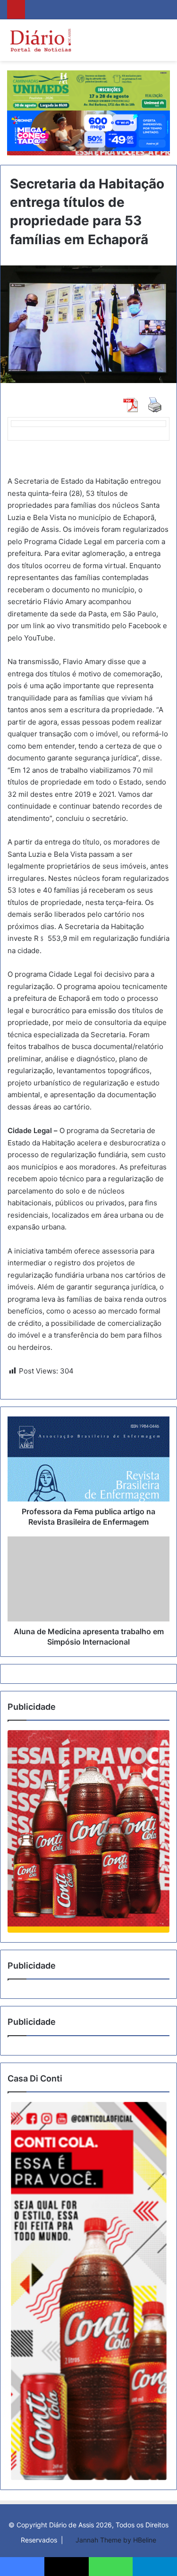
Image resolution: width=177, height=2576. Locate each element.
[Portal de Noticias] (40, 40)
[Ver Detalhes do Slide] (88, 1831)
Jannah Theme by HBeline (116, 2540)
